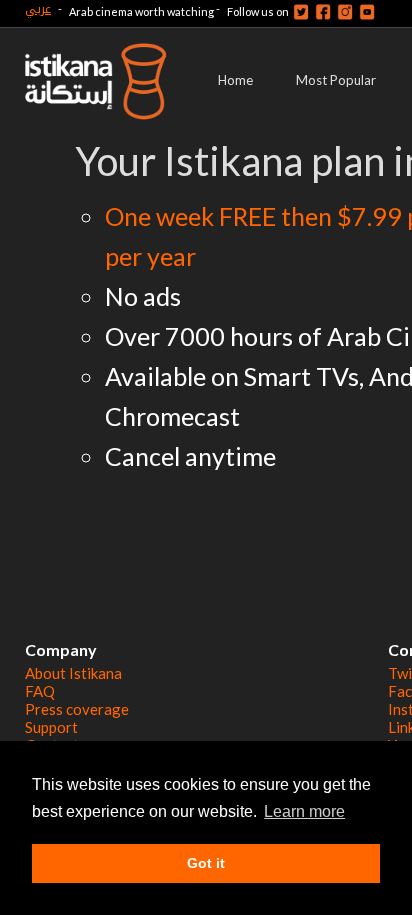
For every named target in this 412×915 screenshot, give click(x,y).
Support (51, 727)
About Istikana (73, 673)
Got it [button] (206, 863)
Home (235, 80)
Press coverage (77, 709)
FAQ (40, 691)
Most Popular (336, 80)
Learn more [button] (304, 811)
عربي (38, 8)
